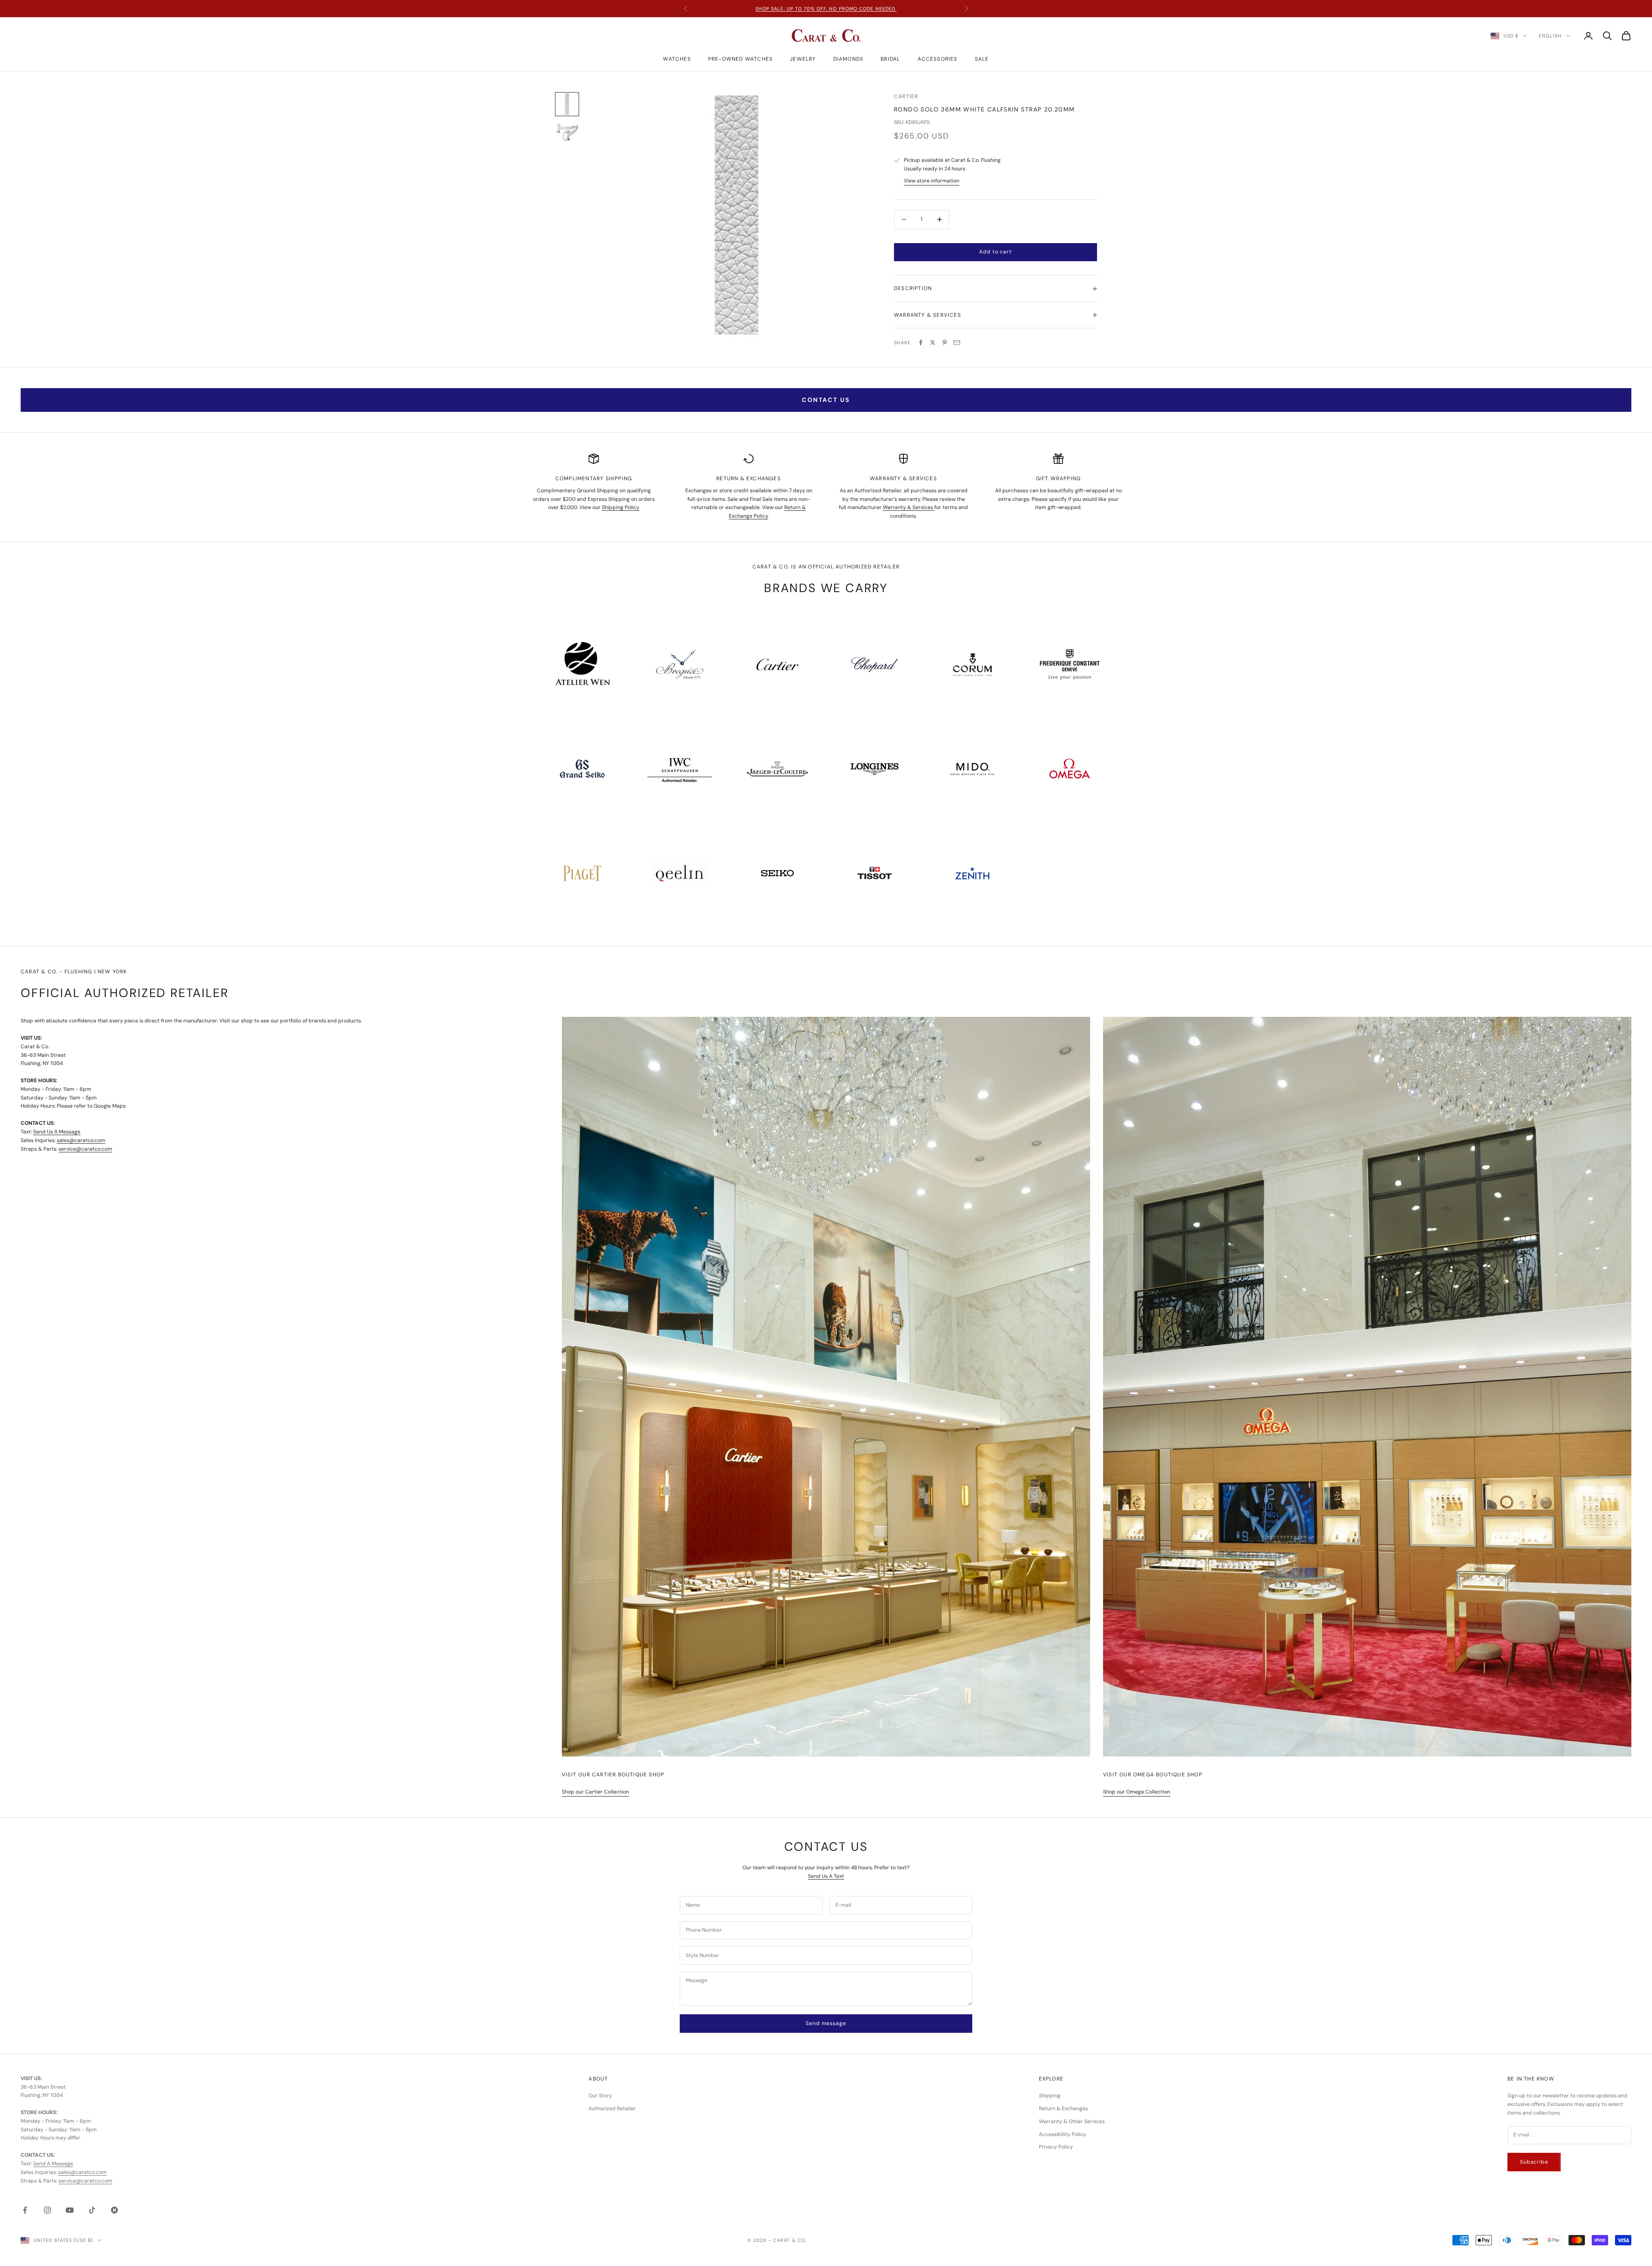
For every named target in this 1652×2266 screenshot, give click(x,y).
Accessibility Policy (1063, 2134)
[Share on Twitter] (933, 343)
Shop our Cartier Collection (595, 1792)
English (1550, 36)
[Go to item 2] (567, 132)
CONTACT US (826, 400)
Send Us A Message (57, 1132)
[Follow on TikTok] (92, 2210)
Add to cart (995, 252)
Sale (982, 59)
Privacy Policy (1056, 2147)
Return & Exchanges (1063, 2109)
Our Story (600, 2096)
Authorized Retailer (612, 2109)
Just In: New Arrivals (826, 9)
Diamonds (849, 59)
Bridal (890, 59)
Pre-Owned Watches (740, 59)
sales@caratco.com (81, 1140)
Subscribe (1534, 2162)
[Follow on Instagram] (47, 2210)
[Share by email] (957, 343)
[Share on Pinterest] (945, 343)
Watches (677, 59)
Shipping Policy (621, 507)
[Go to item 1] (567, 104)
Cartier (906, 96)
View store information (932, 181)
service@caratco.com (85, 1149)
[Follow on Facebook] (25, 2210)
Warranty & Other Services (1072, 2121)
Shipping (1050, 2096)
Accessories (938, 59)
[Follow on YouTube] (70, 2210)
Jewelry (803, 59)
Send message (826, 2023)
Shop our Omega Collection (1137, 1792)
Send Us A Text (826, 1876)
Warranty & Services (909, 507)
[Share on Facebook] (921, 343)
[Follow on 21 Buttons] (114, 2210)
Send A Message (53, 2164)
